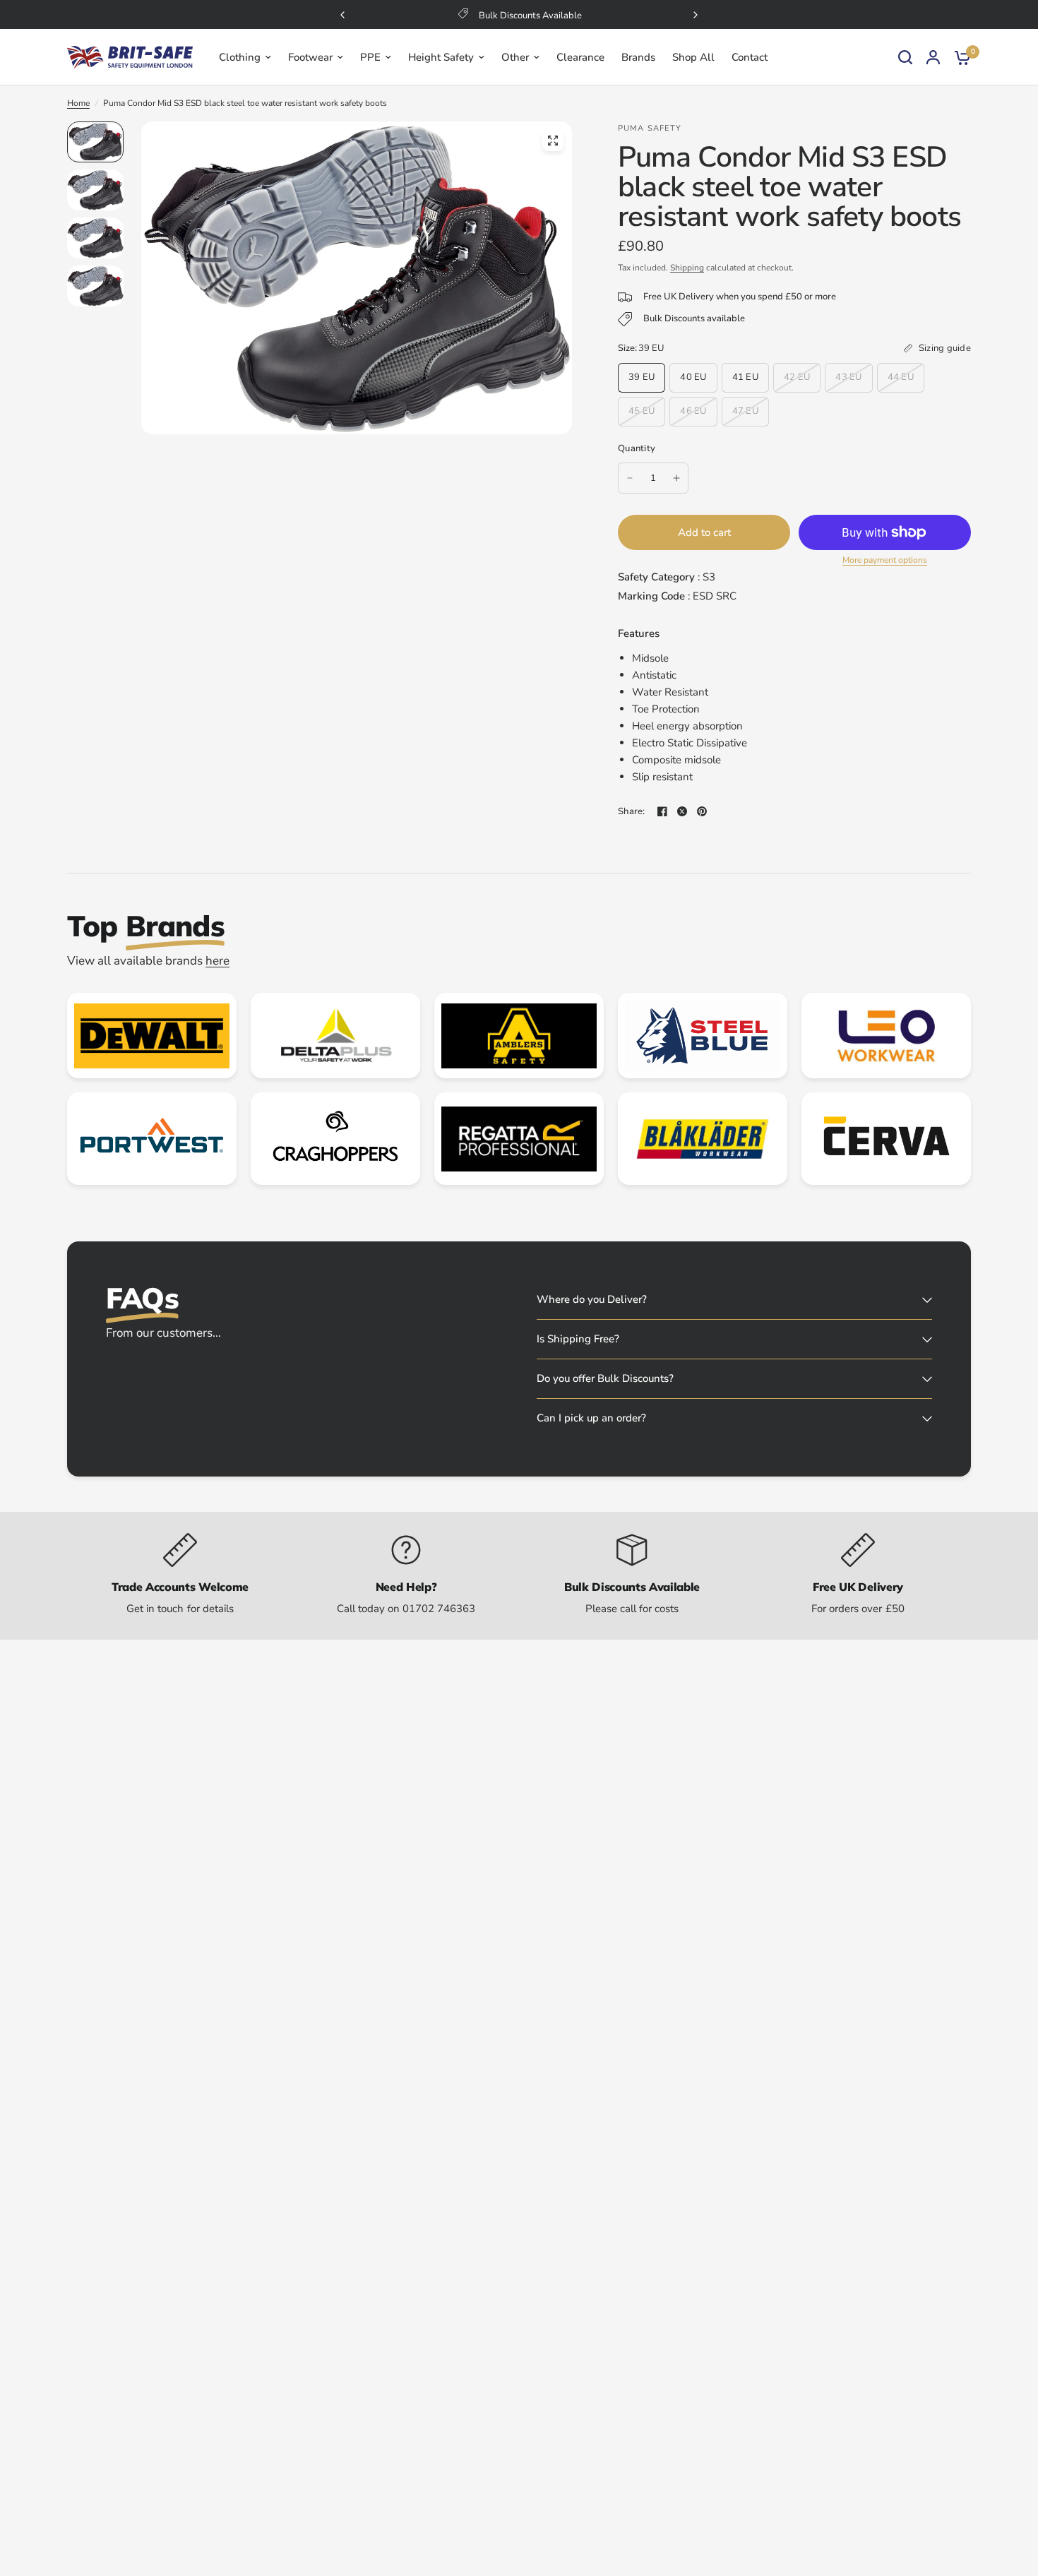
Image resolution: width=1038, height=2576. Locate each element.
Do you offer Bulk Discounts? (605, 1378)
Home (78, 103)
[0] (959, 57)
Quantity (637, 448)
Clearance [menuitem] (580, 57)
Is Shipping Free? (578, 1339)
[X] (682, 811)
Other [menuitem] (515, 57)
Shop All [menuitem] (693, 57)
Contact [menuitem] (750, 57)
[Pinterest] (702, 811)
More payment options (885, 560)
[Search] (905, 57)
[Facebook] (662, 811)
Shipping (687, 268)
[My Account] (933, 57)
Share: (632, 812)
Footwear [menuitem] (310, 57)
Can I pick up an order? (591, 1418)
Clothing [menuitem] (240, 57)
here (217, 961)
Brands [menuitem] (638, 57)
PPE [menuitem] (370, 57)
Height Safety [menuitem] (441, 57)
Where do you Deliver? (592, 1299)
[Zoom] (553, 141)
